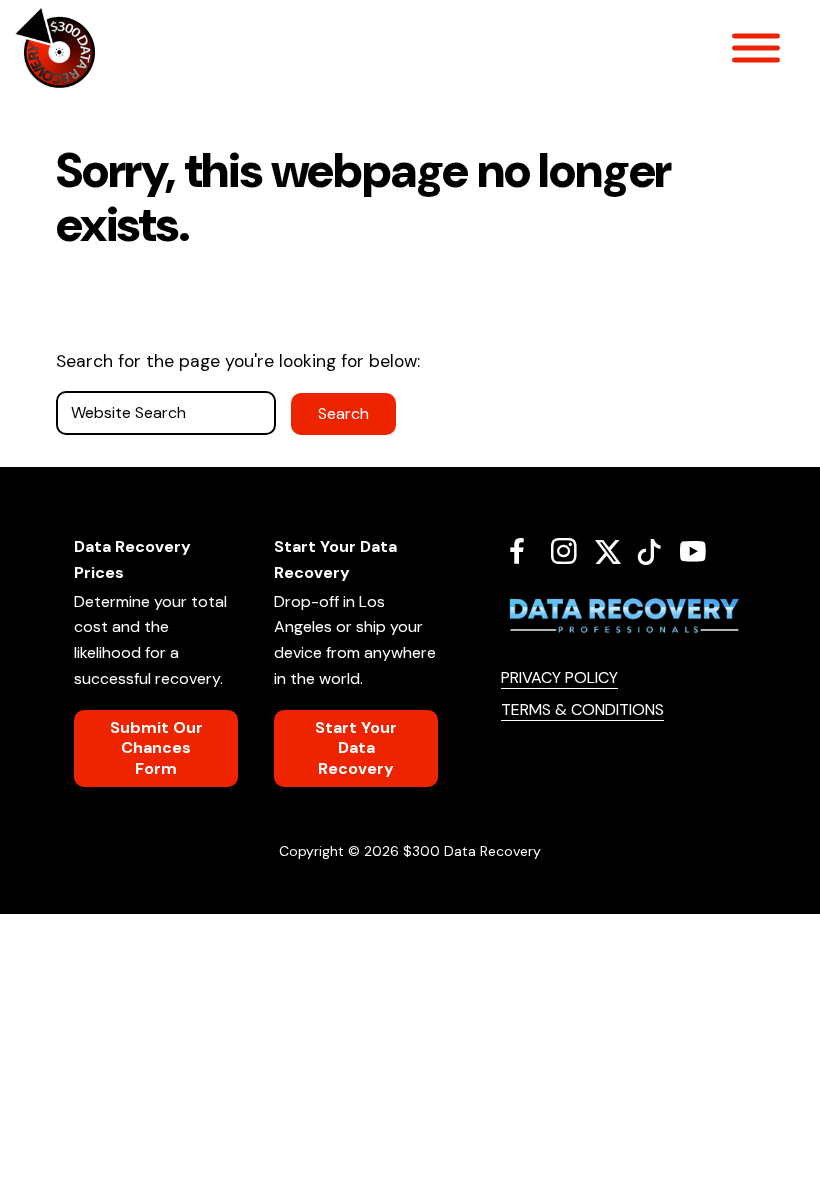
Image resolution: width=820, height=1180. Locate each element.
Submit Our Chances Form (156, 747)
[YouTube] (700, 551)
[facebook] (524, 551)
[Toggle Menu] (756, 48)
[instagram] (571, 551)
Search (343, 413)
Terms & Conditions (582, 709)
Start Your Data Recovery (356, 747)
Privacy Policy (559, 677)
